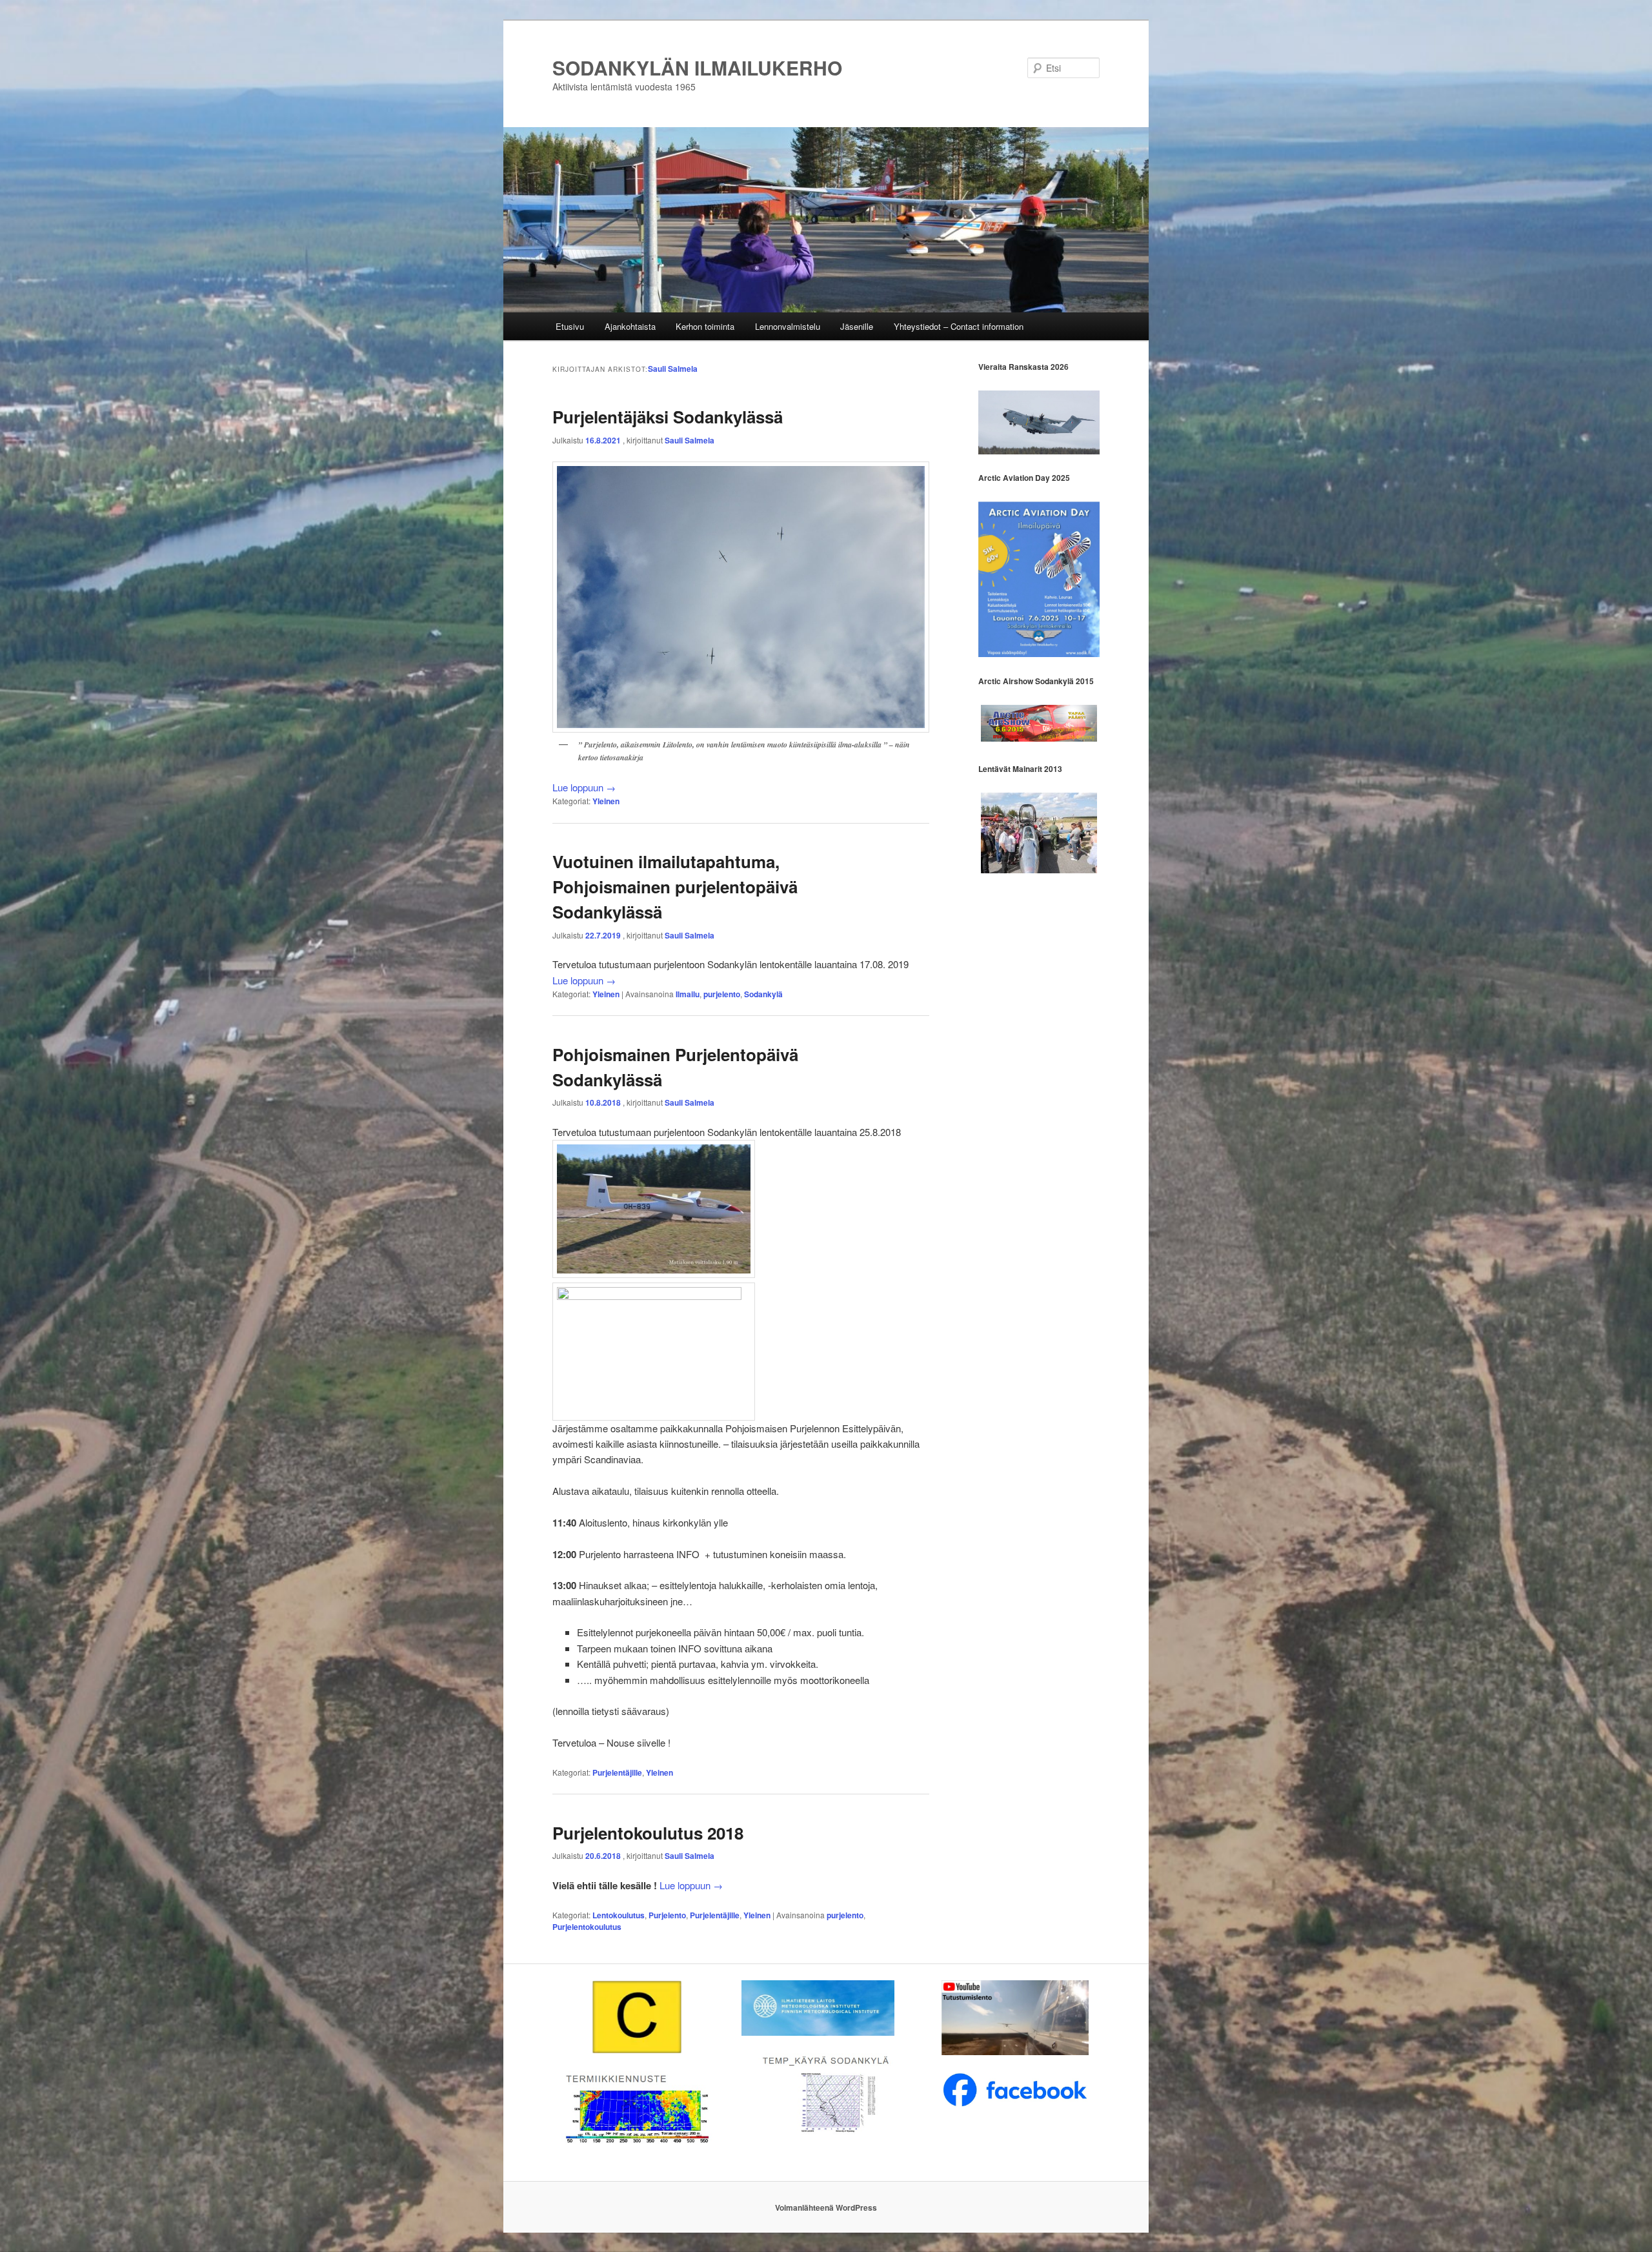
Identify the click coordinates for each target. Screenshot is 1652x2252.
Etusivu (570, 326)
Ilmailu (688, 994)
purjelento (722, 994)
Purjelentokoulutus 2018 (648, 1833)
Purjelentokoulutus (587, 1927)
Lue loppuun (584, 787)
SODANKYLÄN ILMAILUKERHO (697, 67)
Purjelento (667, 1915)
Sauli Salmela (673, 369)
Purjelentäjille (617, 1772)
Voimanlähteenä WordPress (826, 2207)
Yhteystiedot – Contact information (959, 326)
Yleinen (606, 801)
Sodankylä (763, 994)
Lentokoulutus (619, 1915)
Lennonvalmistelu (788, 326)
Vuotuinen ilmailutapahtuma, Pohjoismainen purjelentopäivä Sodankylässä (675, 887)
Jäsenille (857, 326)
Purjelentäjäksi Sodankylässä (668, 417)
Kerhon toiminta (705, 326)
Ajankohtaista (630, 326)
